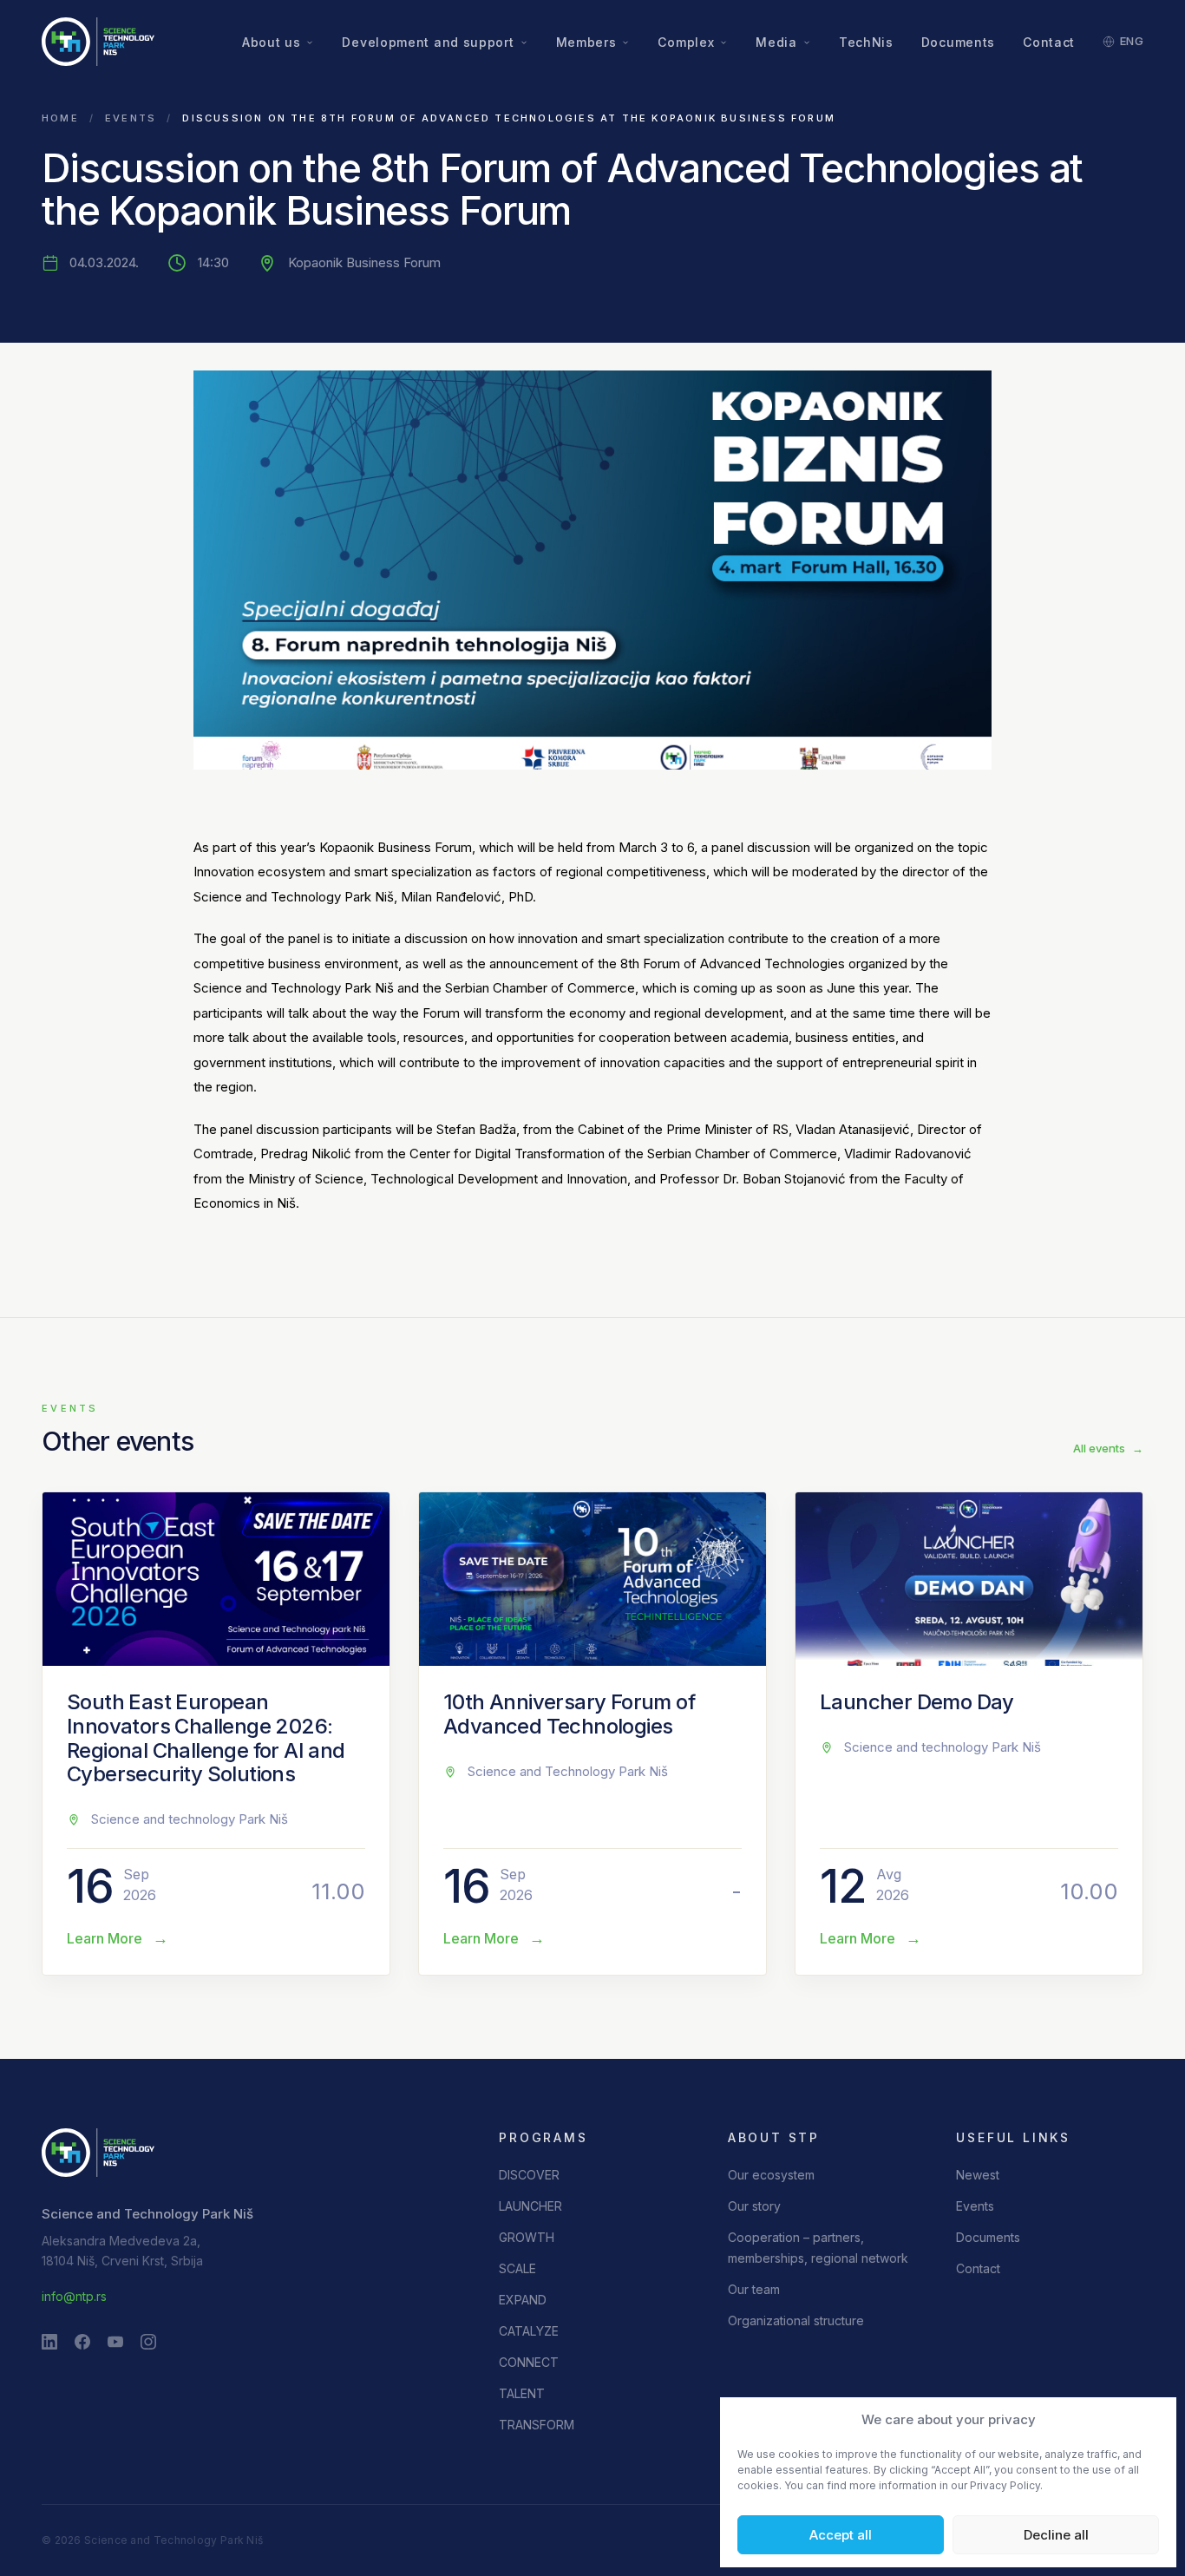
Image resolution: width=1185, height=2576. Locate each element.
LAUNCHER (530, 2206)
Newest (978, 2175)
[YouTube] (115, 2342)
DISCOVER (529, 2175)
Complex (686, 42)
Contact (1049, 42)
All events (1108, 1448)
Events (131, 118)
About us (272, 42)
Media (776, 42)
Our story (754, 2206)
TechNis (866, 42)
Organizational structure (796, 2320)
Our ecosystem (771, 2175)
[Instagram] (148, 2342)
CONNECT (529, 2362)
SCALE (517, 2268)
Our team (754, 2289)
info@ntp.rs (74, 2296)
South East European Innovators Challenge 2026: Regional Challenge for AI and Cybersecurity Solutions (206, 1738)
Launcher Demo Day (917, 1702)
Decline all (1056, 2535)
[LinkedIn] (49, 2342)
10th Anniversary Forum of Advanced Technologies (569, 1714)
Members (586, 42)
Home (60, 118)
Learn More (118, 1938)
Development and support (428, 42)
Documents (958, 42)
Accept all (841, 2535)
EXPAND (523, 2300)
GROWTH (527, 2237)
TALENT (522, 2393)
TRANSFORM (537, 2425)
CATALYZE (529, 2331)
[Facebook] (82, 2342)
